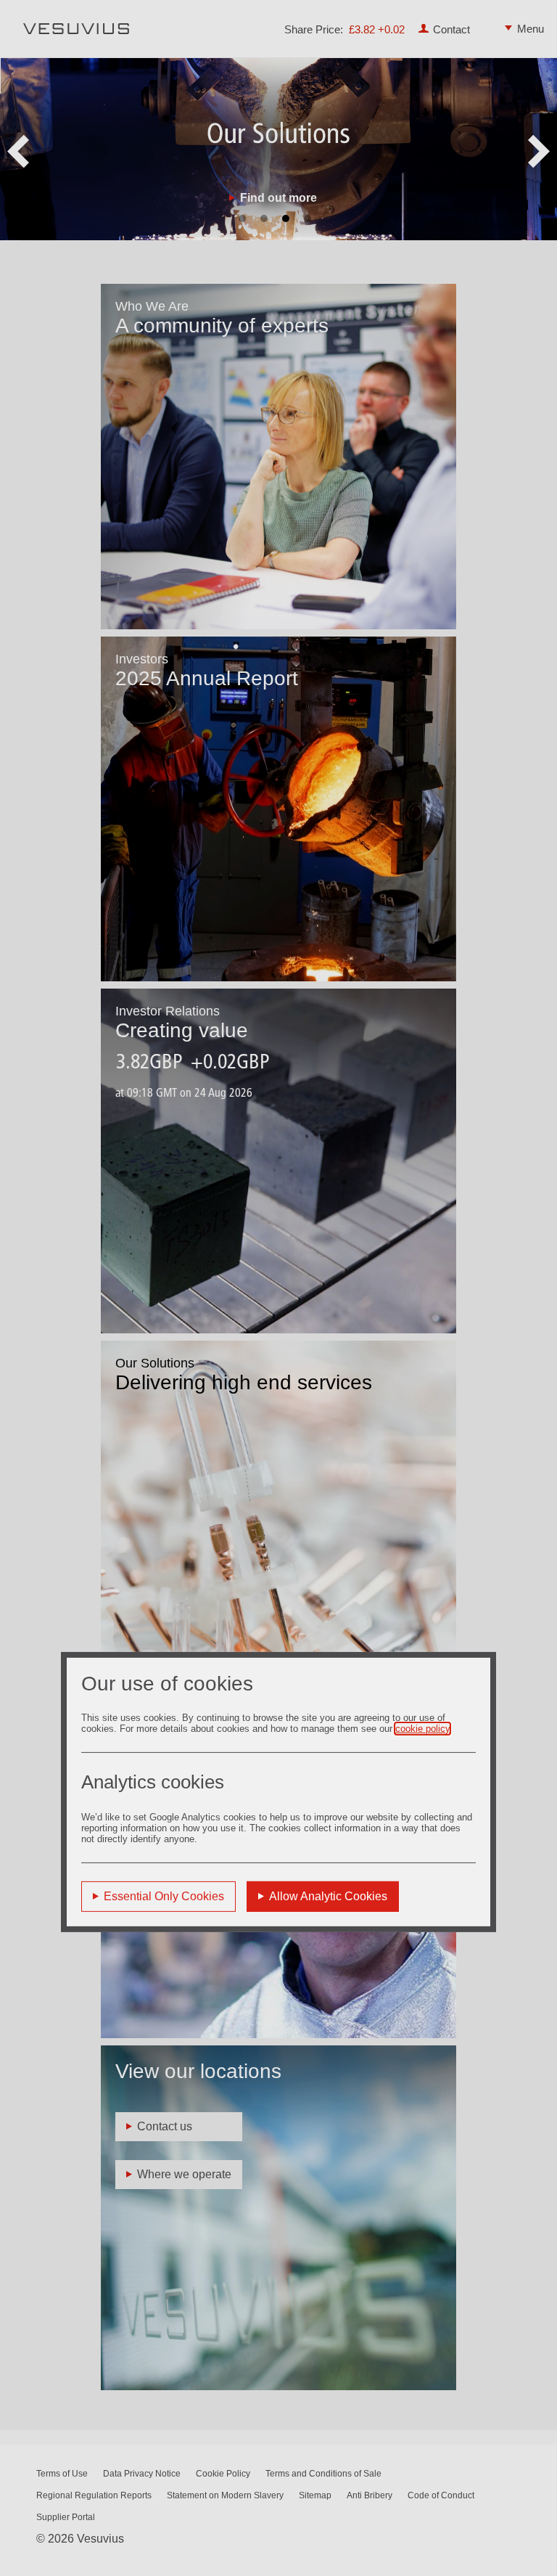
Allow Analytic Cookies (328, 1896)
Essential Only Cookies (164, 1896)
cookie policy (422, 1729)
